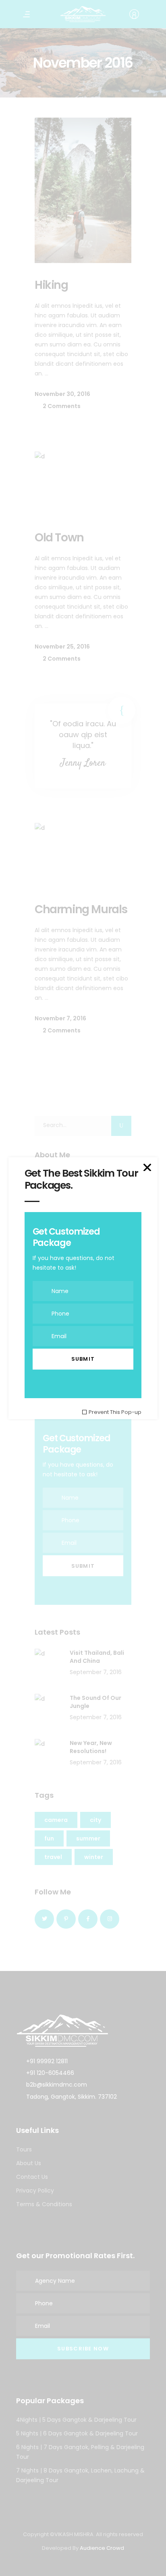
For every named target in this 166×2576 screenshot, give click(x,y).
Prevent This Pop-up (115, 1412)
